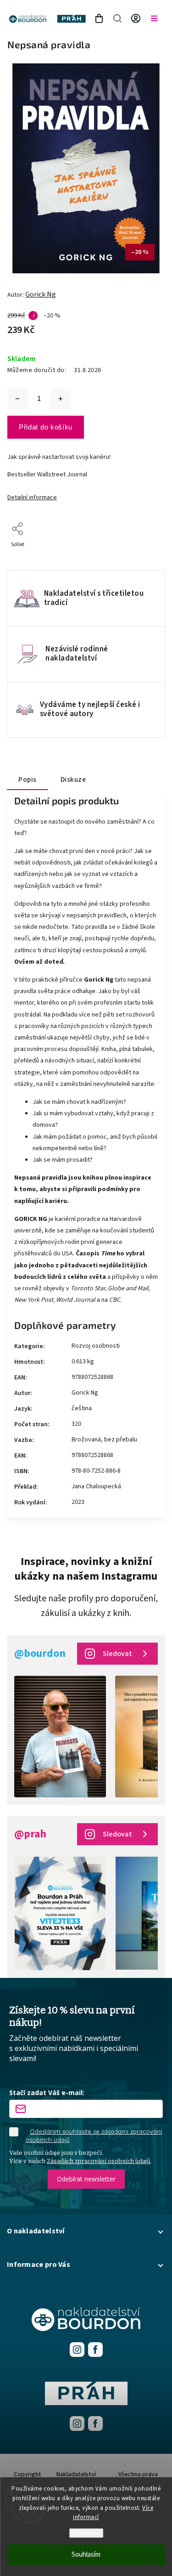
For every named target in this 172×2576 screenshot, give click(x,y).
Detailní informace (32, 497)
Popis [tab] (28, 780)
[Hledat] (117, 18)
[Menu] (154, 18)
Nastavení (86, 2533)
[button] (86, 2231)
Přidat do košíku (46, 427)
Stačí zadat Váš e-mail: (47, 2093)
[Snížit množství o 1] (17, 399)
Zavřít (143, 557)
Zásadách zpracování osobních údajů (99, 2161)
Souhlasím (86, 2555)
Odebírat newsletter (86, 2179)
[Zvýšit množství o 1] (61, 399)
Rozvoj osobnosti (96, 1346)
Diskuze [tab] (73, 780)
